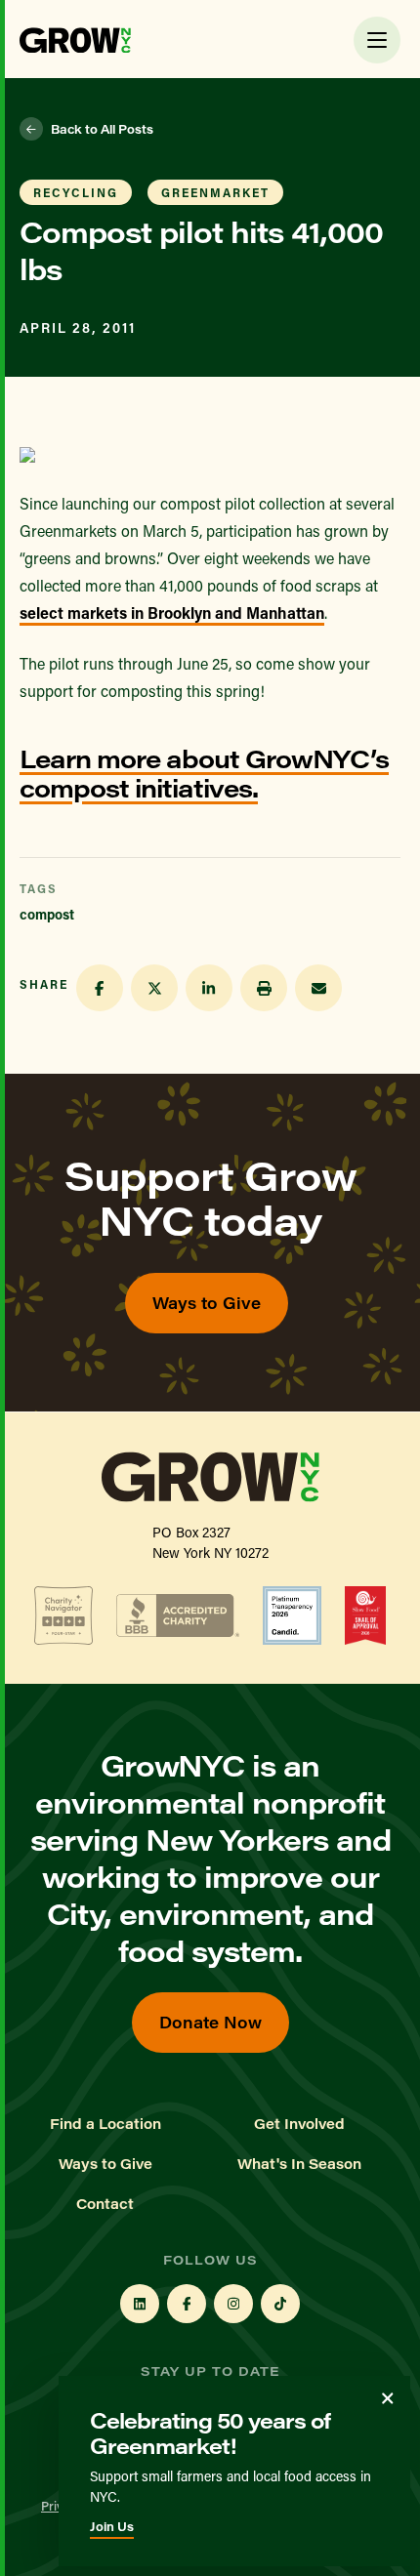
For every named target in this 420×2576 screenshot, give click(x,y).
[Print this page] (264, 988)
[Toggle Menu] (377, 40)
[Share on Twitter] (154, 988)
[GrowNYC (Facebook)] (187, 2304)
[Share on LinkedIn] (209, 988)
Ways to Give (207, 1303)
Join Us (112, 2526)
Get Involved (299, 2124)
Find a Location (105, 2124)
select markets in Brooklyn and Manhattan (172, 613)
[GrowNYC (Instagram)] (233, 2304)
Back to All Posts (102, 129)
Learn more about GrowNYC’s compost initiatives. (204, 773)
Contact (105, 2204)
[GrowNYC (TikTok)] (280, 2304)
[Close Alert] (388, 2398)
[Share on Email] (318, 988)
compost (47, 914)
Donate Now (210, 2022)
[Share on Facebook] (100, 988)
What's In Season (299, 2164)
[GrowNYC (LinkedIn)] (140, 2304)
